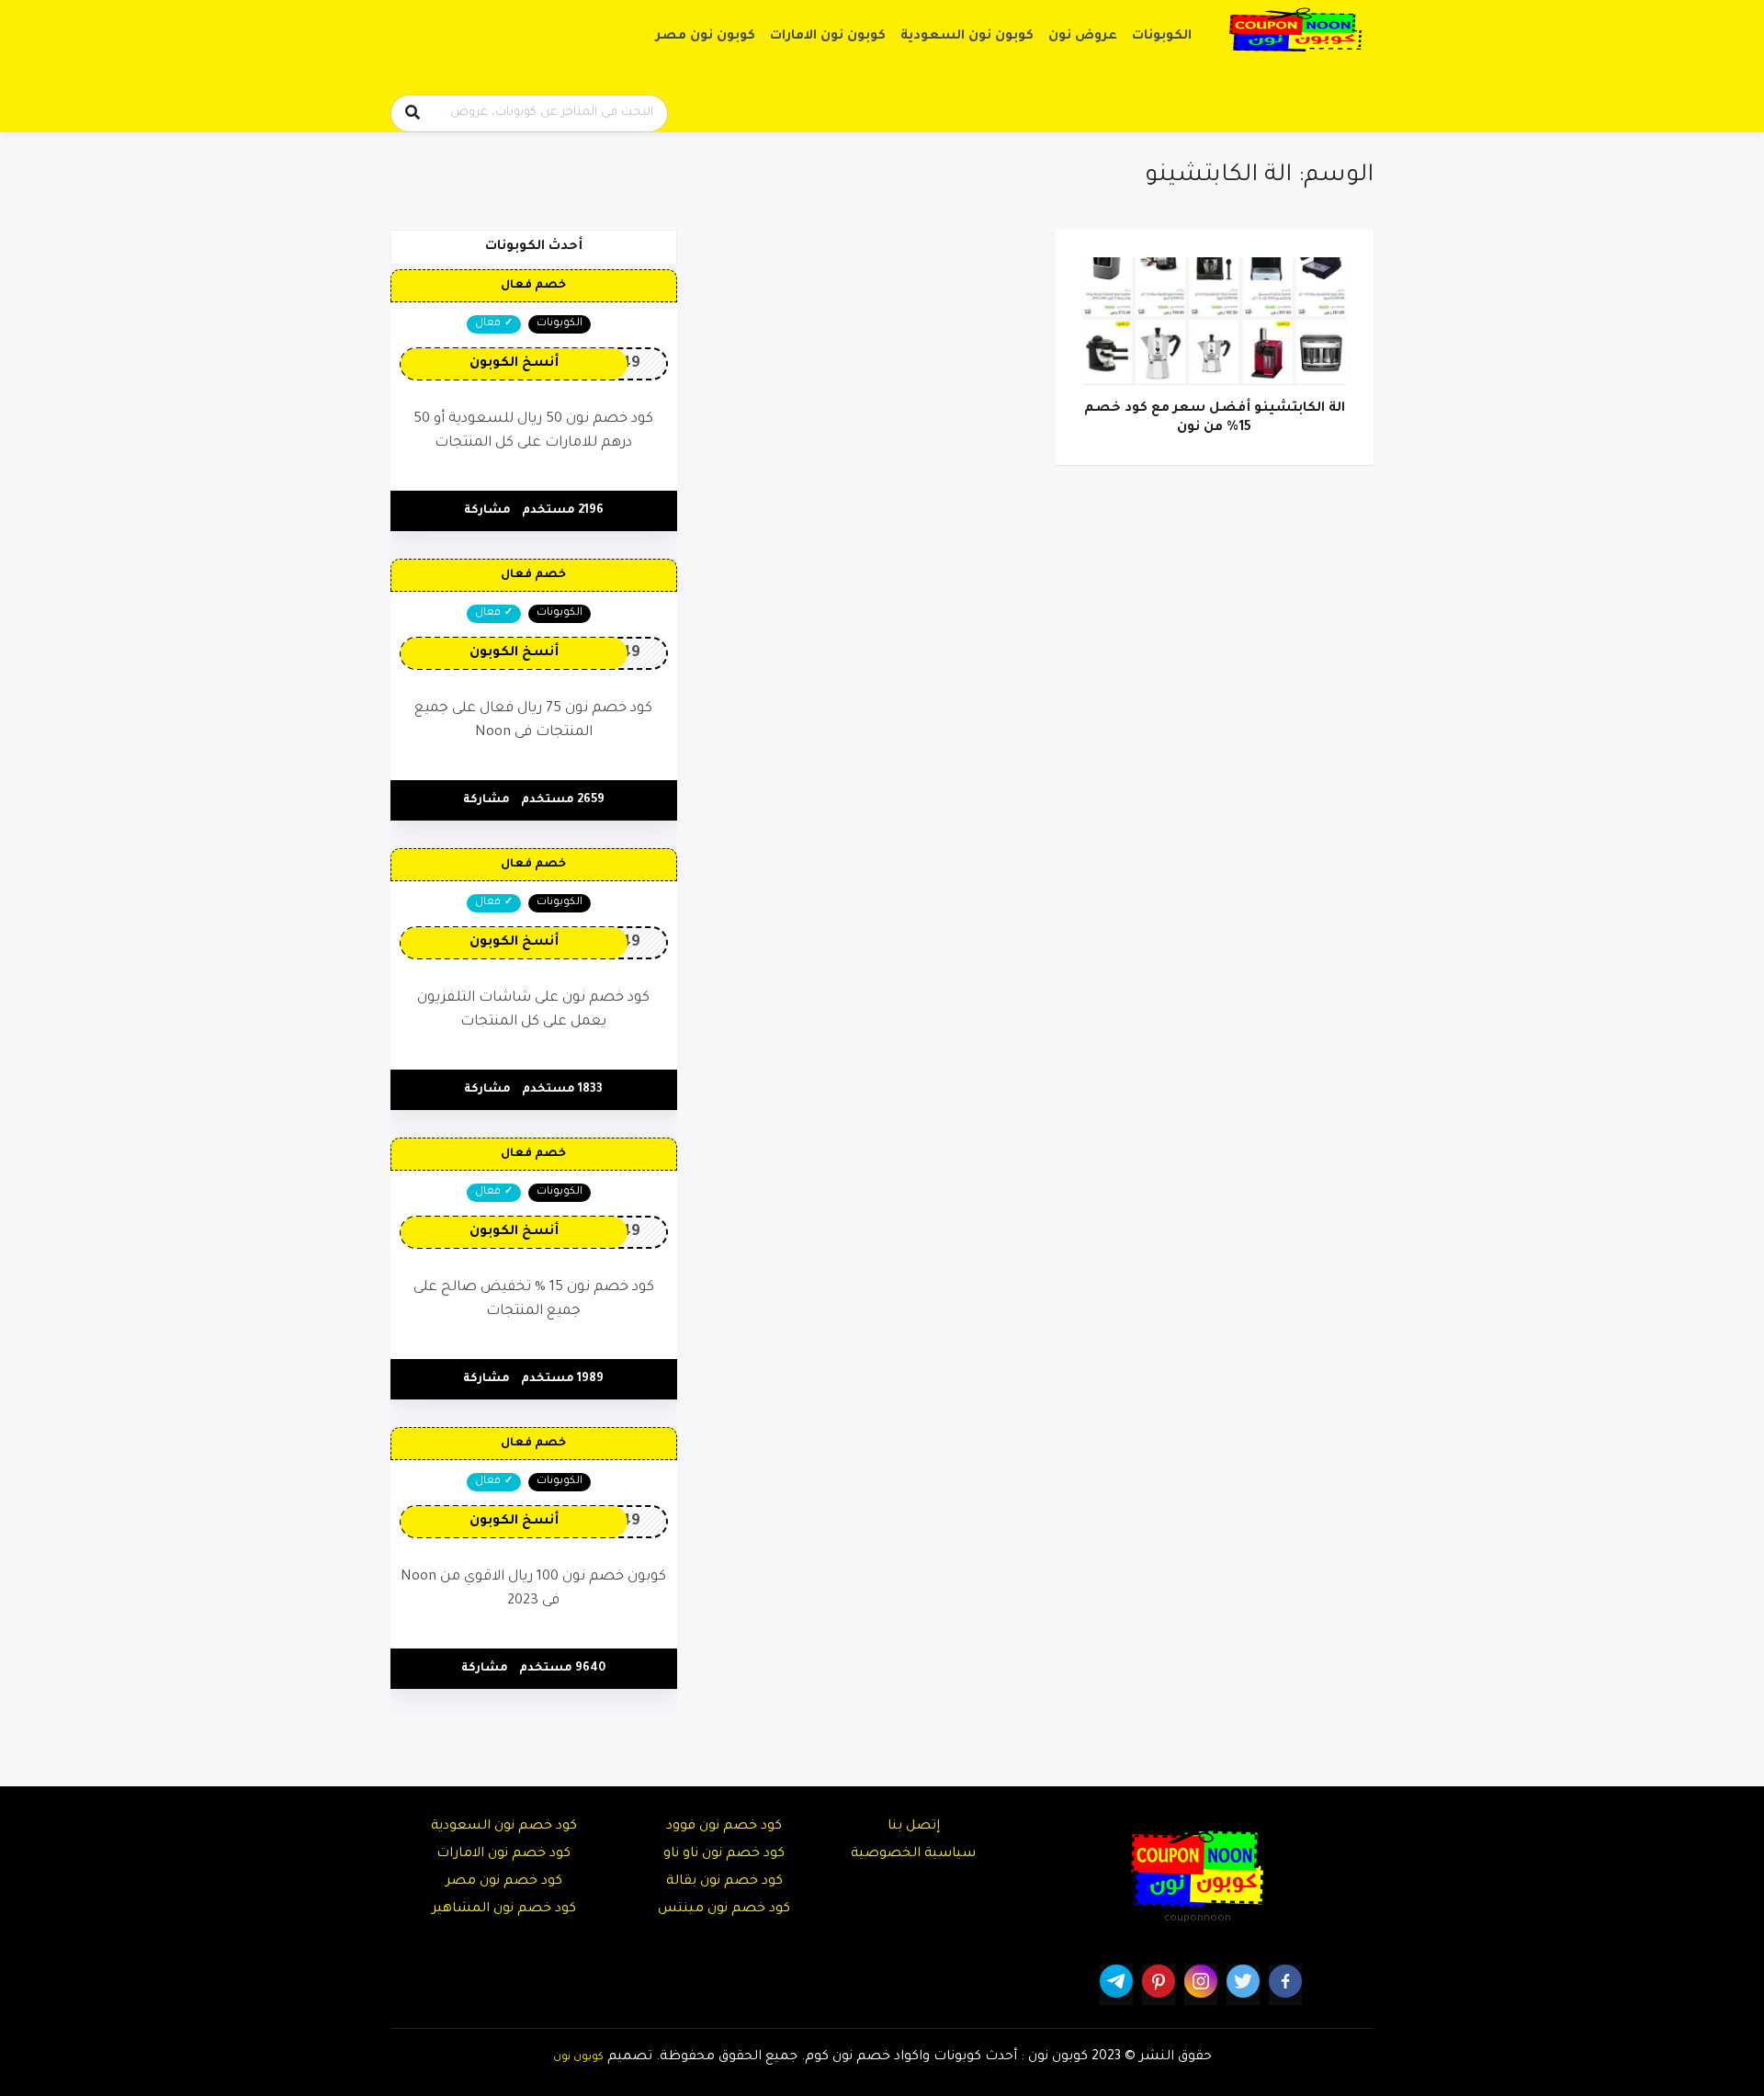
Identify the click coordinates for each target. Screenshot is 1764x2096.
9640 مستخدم (562, 1669)
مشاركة (487, 511)
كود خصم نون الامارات (503, 1854)
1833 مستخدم (562, 1090)
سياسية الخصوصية (913, 1854)
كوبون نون (578, 2057)
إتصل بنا (914, 1827)
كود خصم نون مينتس (724, 1909)
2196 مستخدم (563, 511)
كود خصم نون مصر (504, 1882)
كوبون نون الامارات (828, 37)
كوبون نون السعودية (967, 37)
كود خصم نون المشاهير (504, 1909)
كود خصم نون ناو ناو (724, 1854)
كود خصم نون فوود (724, 1827)
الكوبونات (1162, 37)
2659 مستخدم (563, 800)
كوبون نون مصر (706, 37)
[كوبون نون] (1295, 30)
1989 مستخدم (562, 1379)
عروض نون (1083, 37)
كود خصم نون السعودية (504, 1827)
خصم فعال (533, 286)
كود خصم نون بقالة (724, 1882)
